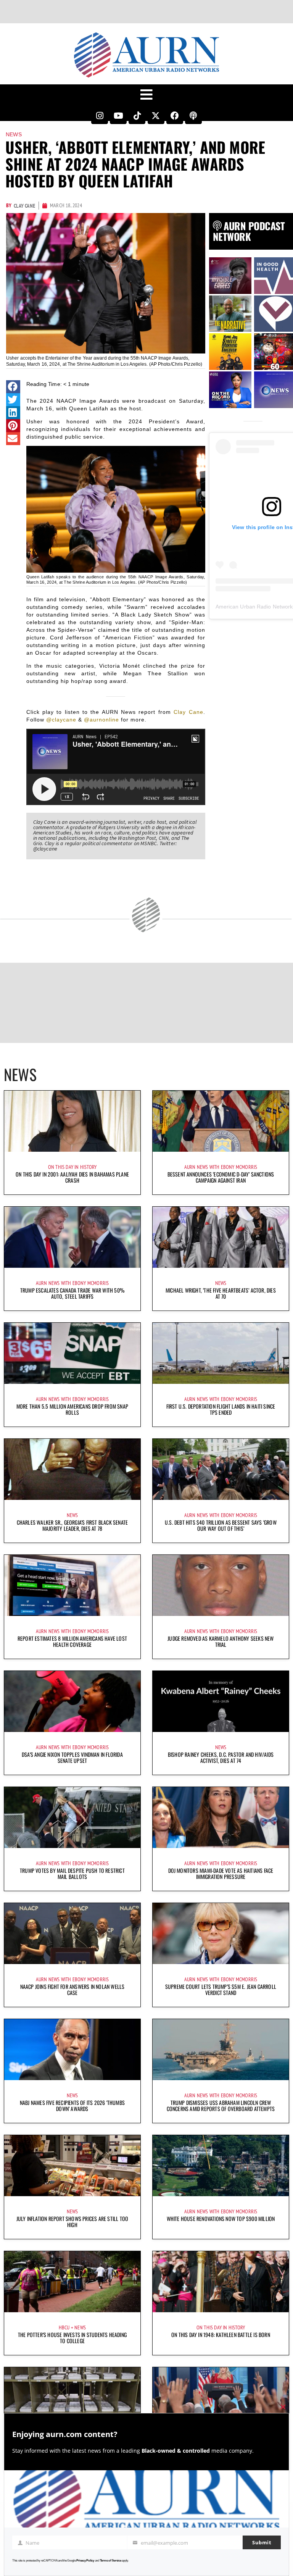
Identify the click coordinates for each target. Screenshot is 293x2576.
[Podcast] (193, 116)
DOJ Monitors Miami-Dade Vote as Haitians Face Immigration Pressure (221, 1873)
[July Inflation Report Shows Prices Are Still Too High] (72, 2166)
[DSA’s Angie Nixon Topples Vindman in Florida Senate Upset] (72, 1701)
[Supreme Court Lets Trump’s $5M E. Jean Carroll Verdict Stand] (221, 1934)
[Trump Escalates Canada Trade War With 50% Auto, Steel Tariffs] (72, 1237)
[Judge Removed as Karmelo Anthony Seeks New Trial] (221, 1585)
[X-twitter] (156, 116)
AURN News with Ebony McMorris (221, 1167)
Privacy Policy (85, 2561)
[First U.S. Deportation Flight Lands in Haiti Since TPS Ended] (221, 1353)
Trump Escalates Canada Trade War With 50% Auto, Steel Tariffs (72, 1293)
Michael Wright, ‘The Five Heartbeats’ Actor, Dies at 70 (221, 1293)
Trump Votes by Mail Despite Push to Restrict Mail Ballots (72, 1873)
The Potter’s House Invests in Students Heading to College (72, 2338)
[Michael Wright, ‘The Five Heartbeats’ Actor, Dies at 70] (221, 1237)
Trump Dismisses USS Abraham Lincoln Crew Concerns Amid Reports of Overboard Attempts (221, 2106)
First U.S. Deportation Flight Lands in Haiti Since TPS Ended (221, 1409)
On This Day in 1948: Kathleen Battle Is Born (221, 2335)
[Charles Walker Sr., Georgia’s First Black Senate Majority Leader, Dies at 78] (72, 1469)
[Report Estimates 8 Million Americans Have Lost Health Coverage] (72, 1585)
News (14, 134)
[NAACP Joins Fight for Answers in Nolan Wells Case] (72, 1934)
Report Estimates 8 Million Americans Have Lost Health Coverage (72, 1641)
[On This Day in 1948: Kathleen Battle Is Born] (221, 2282)
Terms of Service (111, 2561)
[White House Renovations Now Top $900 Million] (221, 2166)
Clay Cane (188, 712)
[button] (13, 387)
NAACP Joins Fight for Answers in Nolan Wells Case (72, 1989)
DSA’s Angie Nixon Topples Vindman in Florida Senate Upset (72, 1757)
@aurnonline (101, 720)
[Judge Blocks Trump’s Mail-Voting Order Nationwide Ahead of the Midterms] (72, 2398)
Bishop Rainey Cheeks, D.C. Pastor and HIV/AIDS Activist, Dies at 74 (221, 1757)
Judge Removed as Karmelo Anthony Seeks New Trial (221, 1641)
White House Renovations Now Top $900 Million (221, 2218)
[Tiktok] (137, 116)
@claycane (61, 720)
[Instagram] (100, 116)
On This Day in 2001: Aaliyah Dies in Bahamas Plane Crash (72, 1177)
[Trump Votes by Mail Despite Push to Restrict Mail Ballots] (72, 1817)
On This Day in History (72, 1167)
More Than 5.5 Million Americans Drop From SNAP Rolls (72, 1409)
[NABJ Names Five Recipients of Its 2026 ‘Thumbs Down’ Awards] (72, 2050)
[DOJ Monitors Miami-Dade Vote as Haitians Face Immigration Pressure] (221, 1817)
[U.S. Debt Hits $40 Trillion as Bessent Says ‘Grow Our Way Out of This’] (221, 1469)
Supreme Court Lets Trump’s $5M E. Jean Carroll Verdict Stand (221, 1989)
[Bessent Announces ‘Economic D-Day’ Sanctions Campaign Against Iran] (221, 1121)
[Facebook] (175, 116)
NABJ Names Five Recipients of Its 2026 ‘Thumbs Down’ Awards (72, 2106)
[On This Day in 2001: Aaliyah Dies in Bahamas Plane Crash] (72, 1121)
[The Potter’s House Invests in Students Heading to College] (72, 2282)
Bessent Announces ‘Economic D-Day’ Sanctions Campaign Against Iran (221, 1177)
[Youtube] (118, 116)
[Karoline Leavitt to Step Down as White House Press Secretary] (221, 2398)
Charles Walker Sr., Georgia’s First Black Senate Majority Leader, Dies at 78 (72, 1525)
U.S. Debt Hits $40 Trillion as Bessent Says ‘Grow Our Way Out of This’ (221, 1525)
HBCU (64, 2327)
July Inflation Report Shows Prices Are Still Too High (72, 2222)
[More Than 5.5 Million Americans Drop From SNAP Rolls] (72, 1353)
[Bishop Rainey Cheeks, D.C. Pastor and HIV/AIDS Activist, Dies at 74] (221, 1701)
